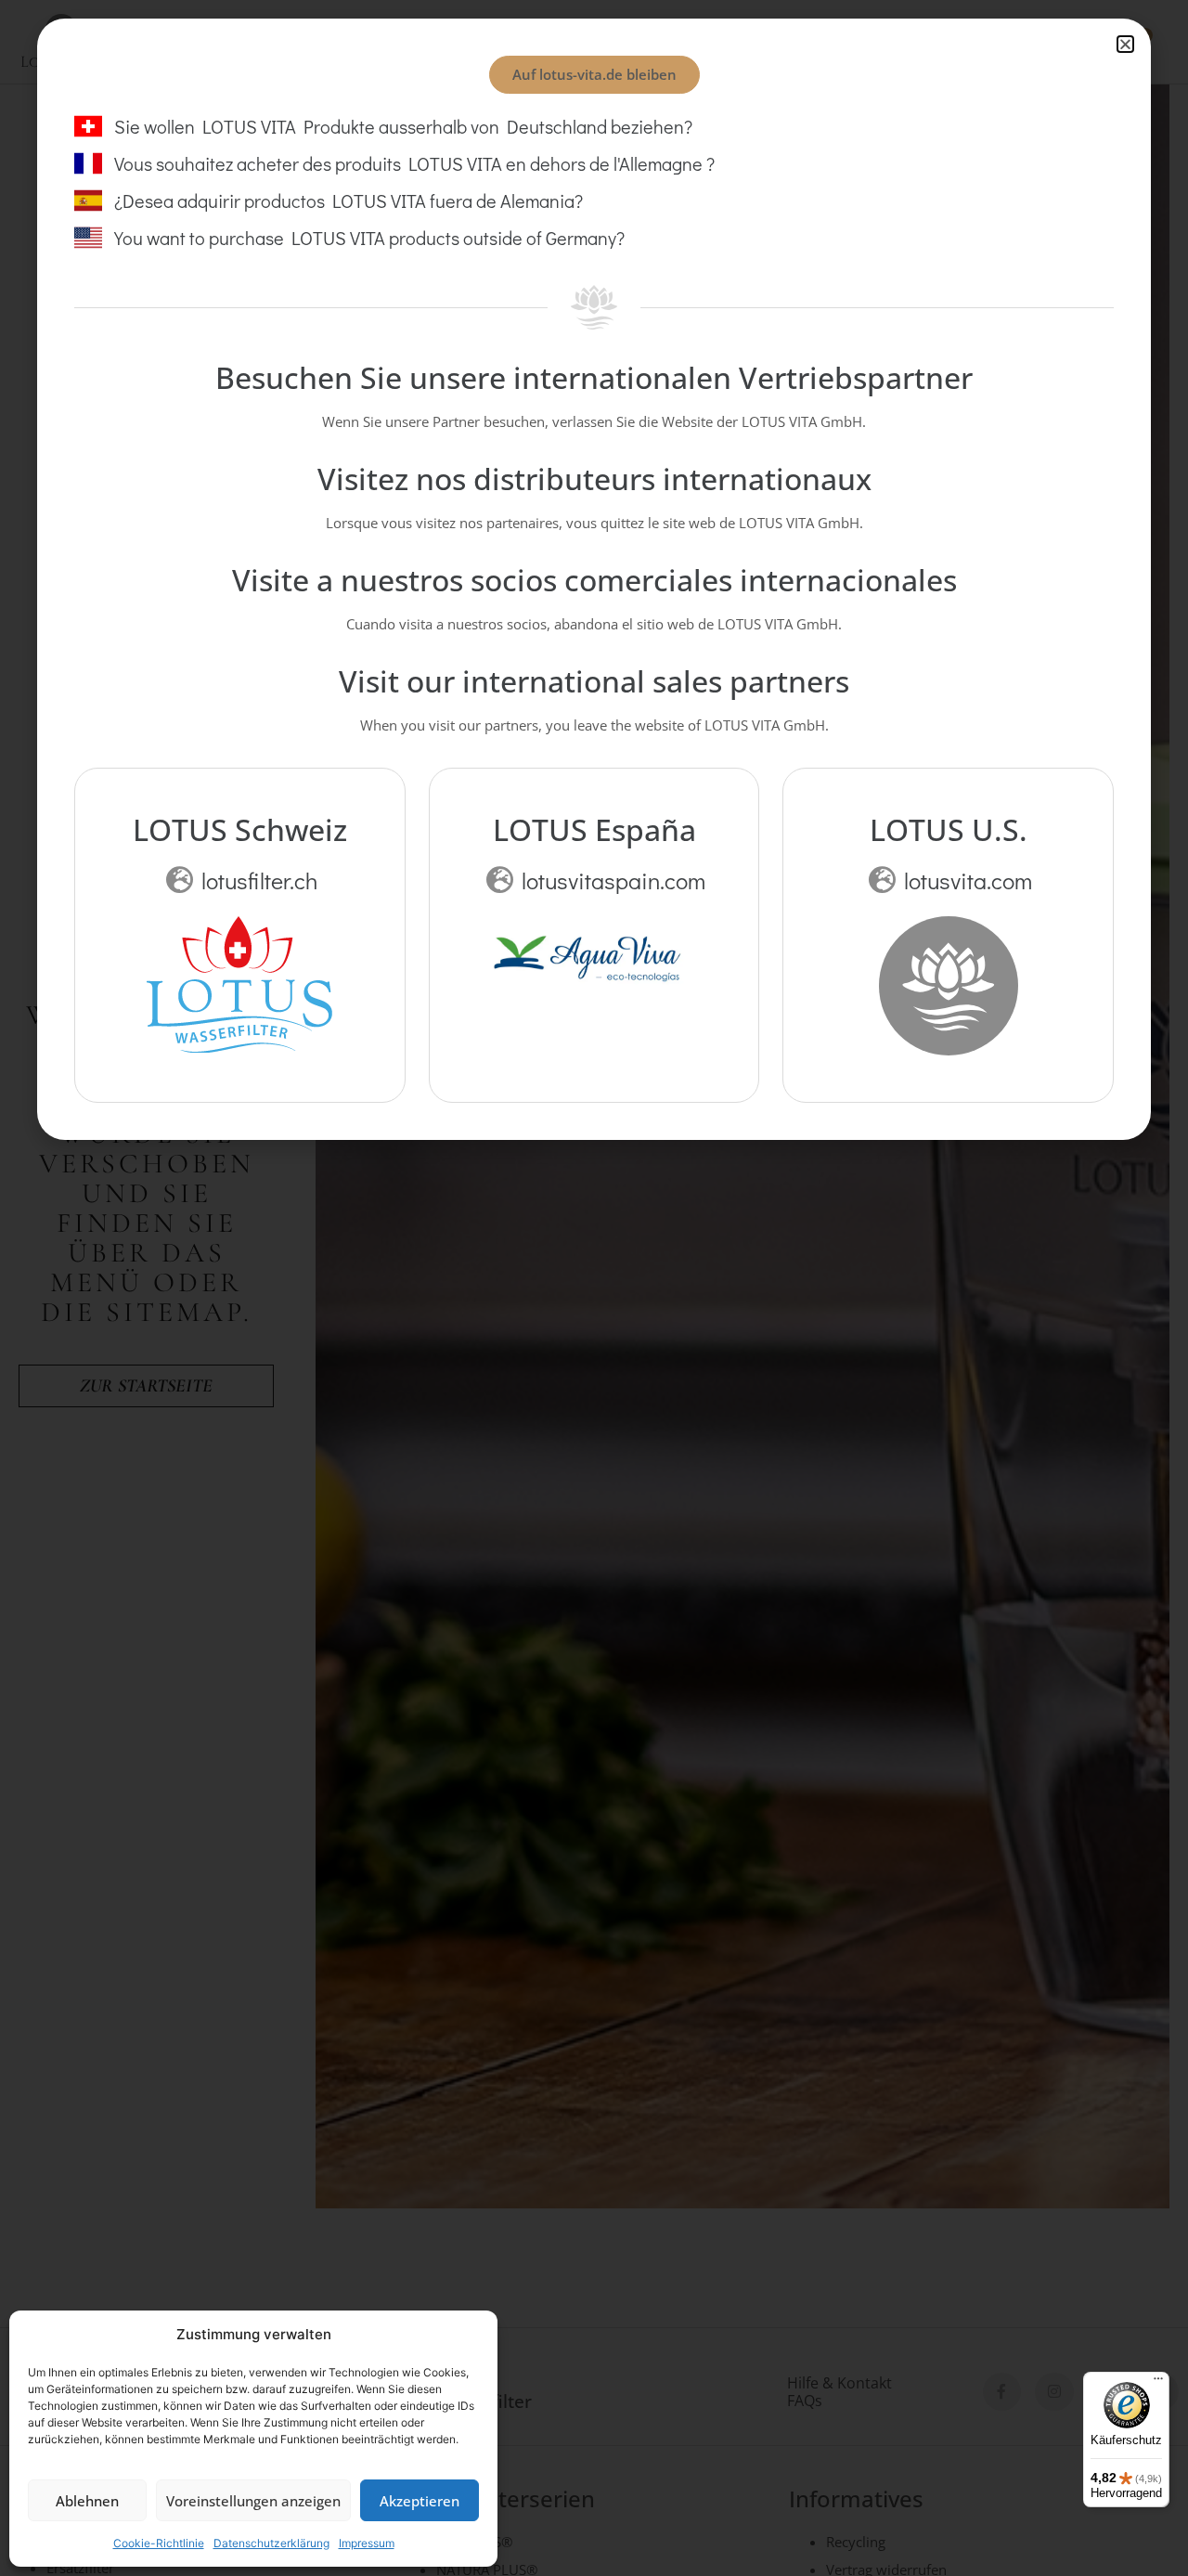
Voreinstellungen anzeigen (253, 2501)
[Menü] (1158, 2383)
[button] (1125, 44)
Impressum (367, 2543)
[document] (594, 1288)
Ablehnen (87, 2501)
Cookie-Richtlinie (159, 2543)
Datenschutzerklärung (271, 2543)
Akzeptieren (420, 2501)
